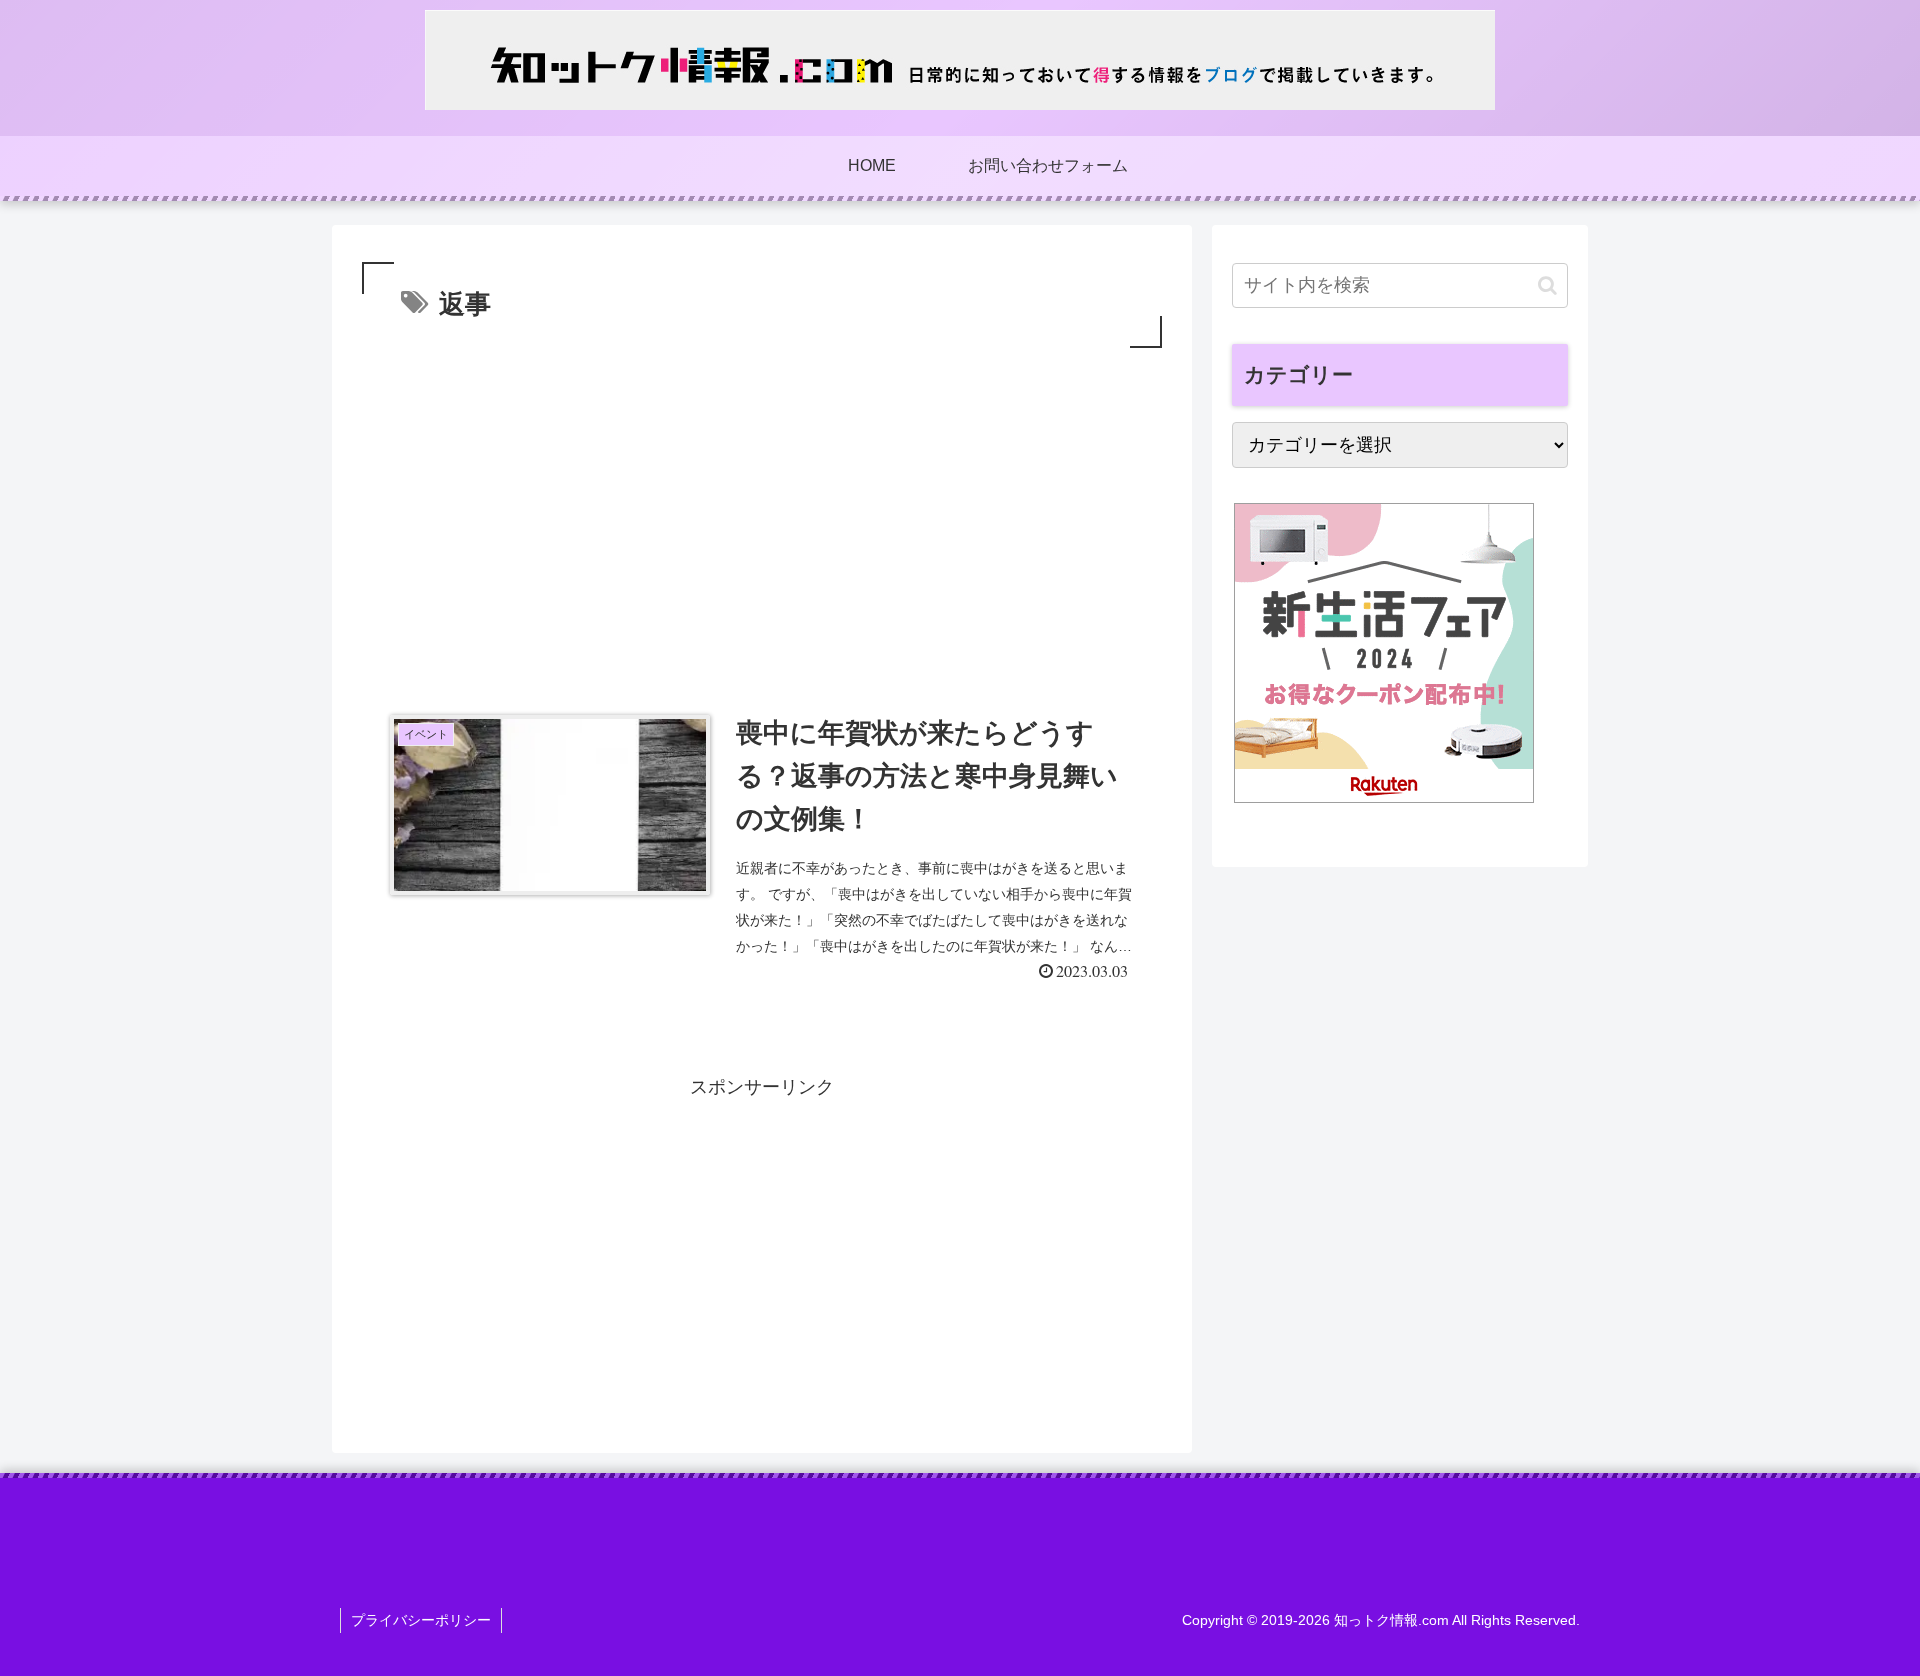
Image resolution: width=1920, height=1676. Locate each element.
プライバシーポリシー (421, 1620)
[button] (1547, 285)
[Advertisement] (762, 503)
